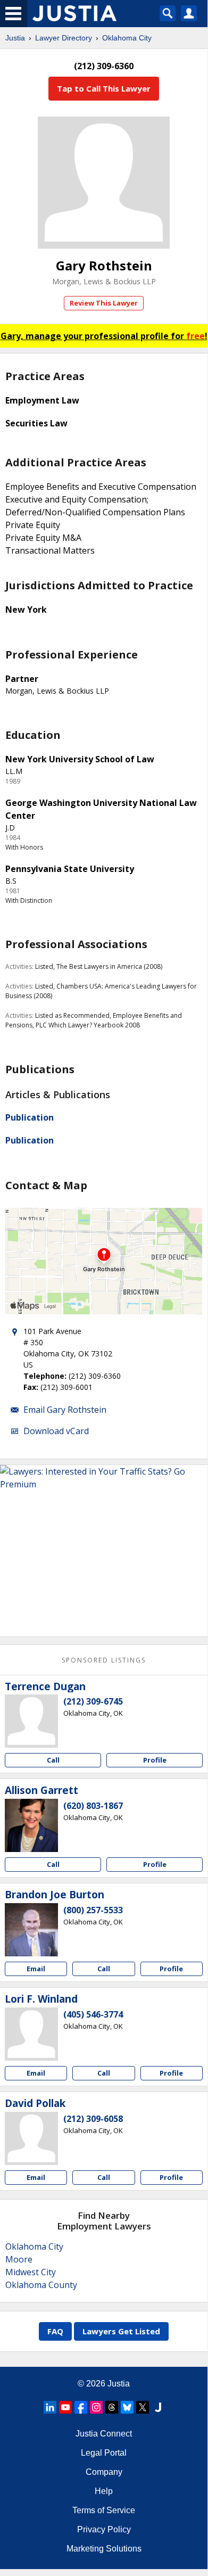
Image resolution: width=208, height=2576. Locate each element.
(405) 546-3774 (93, 2014)
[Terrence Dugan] (31, 1721)
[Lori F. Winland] (31, 2034)
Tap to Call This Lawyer (104, 88)
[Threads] (112, 2407)
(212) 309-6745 (93, 1701)
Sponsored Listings (104, 1660)
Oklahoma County (41, 2285)
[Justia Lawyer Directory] (158, 2407)
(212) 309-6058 (93, 2119)
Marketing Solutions (104, 2549)
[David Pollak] (31, 2138)
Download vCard (56, 1431)
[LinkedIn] (50, 2407)
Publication (30, 1117)
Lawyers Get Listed (121, 2331)
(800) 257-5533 (93, 1910)
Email (36, 1969)
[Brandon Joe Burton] (31, 1930)
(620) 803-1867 (93, 1806)
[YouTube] (65, 2407)
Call (53, 1760)
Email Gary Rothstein (65, 1410)
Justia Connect (104, 2434)
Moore (19, 2259)
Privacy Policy (104, 2529)
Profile (155, 1760)
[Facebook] (81, 2407)
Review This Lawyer (104, 303)
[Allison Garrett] (31, 1825)
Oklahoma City (127, 38)
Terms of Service (104, 2510)
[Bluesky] (127, 2407)
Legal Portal (104, 2453)
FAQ (55, 2331)
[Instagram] (96, 2407)
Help (104, 2491)
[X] (143, 2407)
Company (104, 2472)
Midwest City (31, 2272)
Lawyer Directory (64, 38)
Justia (15, 38)
